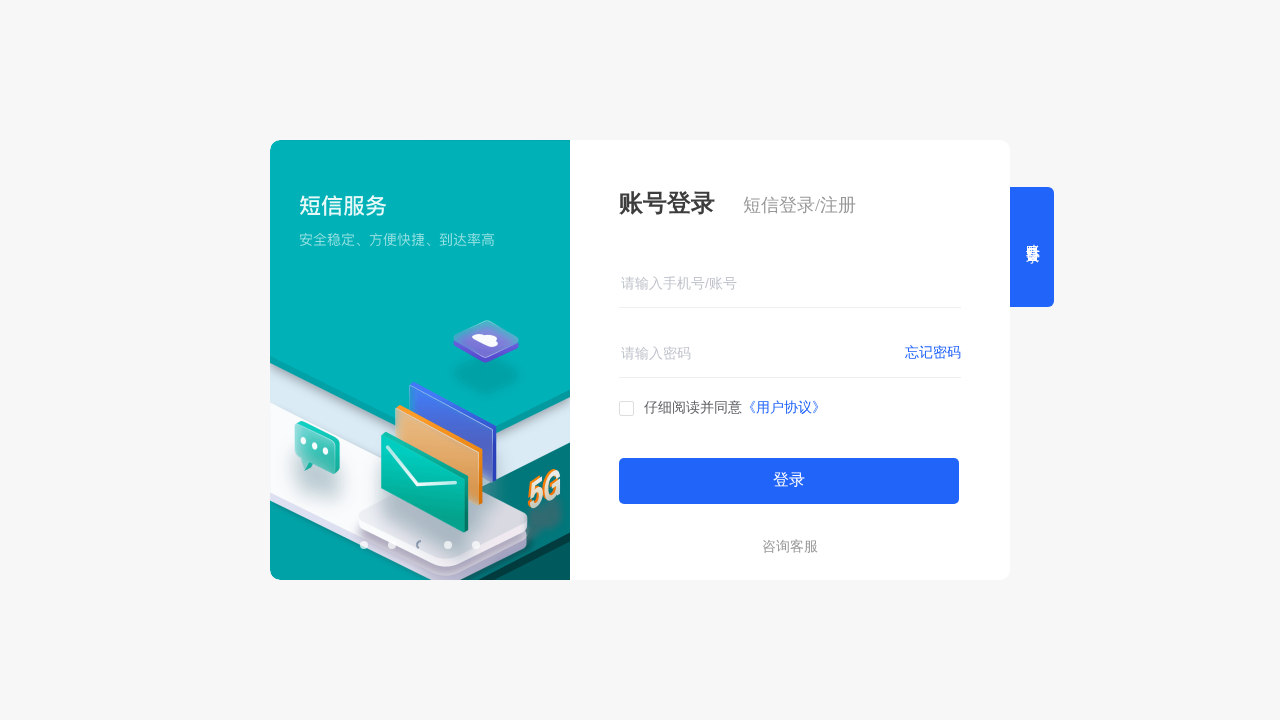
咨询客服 (790, 546)
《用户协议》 (784, 407)
